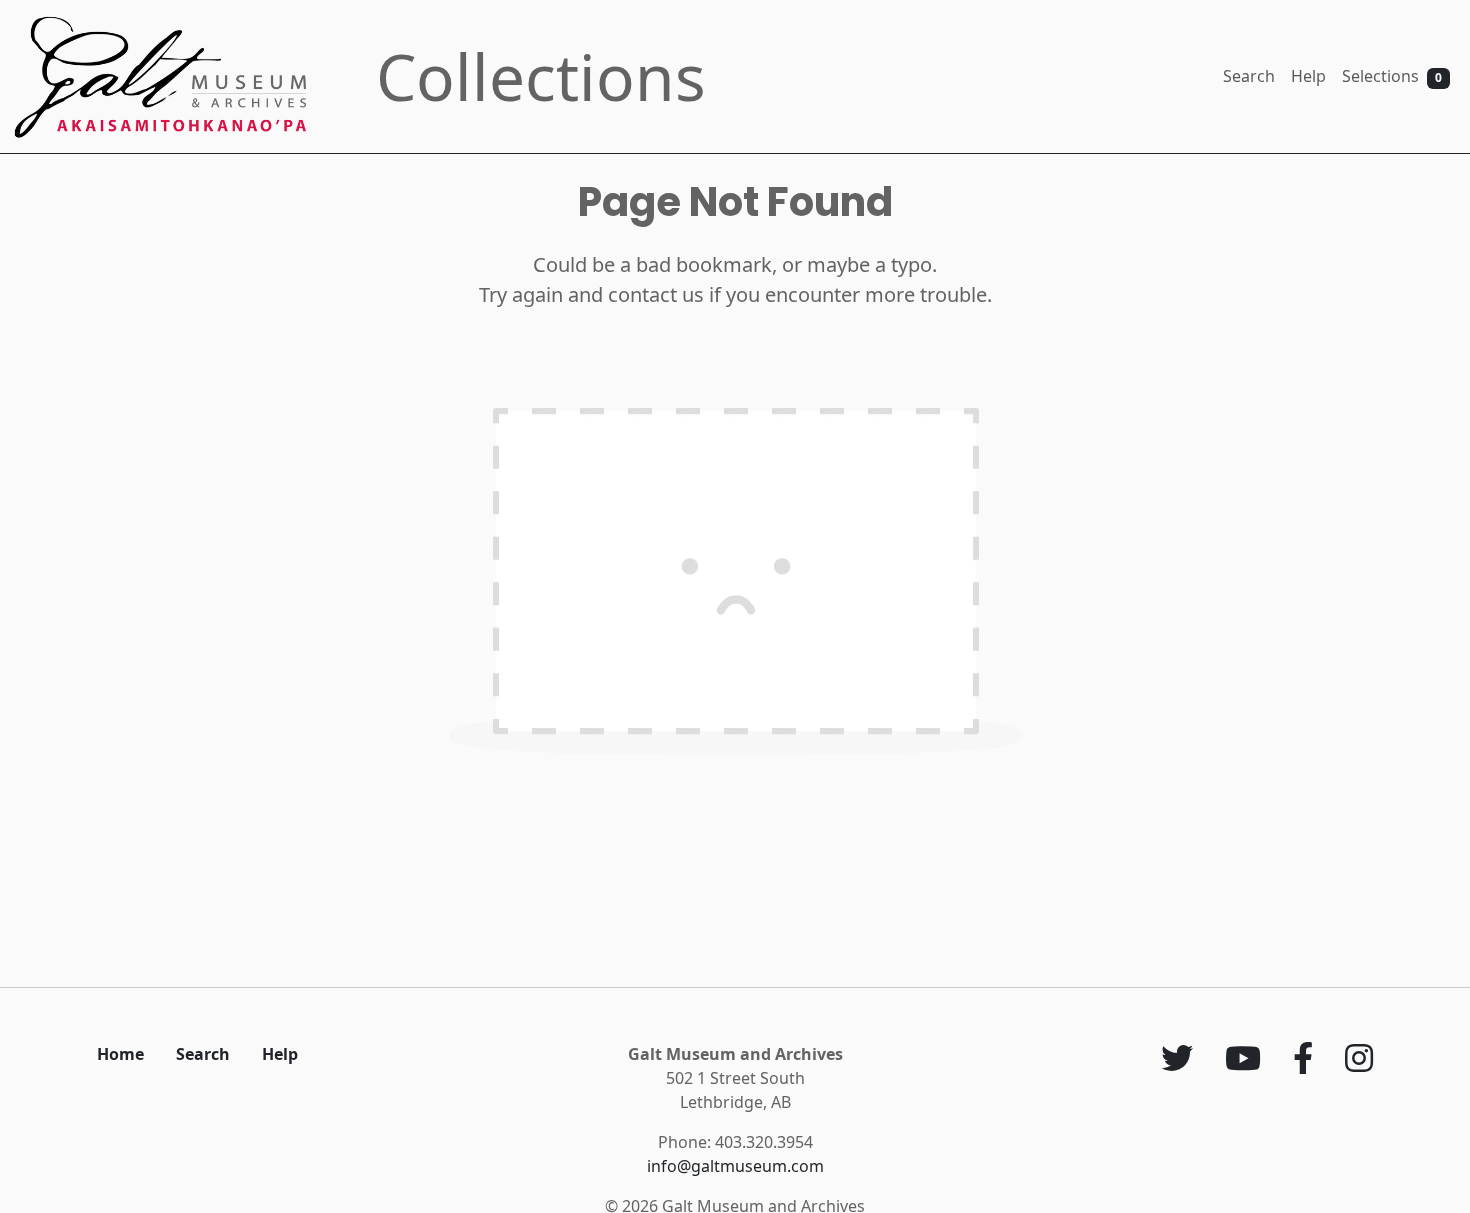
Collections (541, 76)
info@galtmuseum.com (735, 1166)
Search (1249, 76)
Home (120, 1054)
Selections (1392, 76)
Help (1308, 76)
